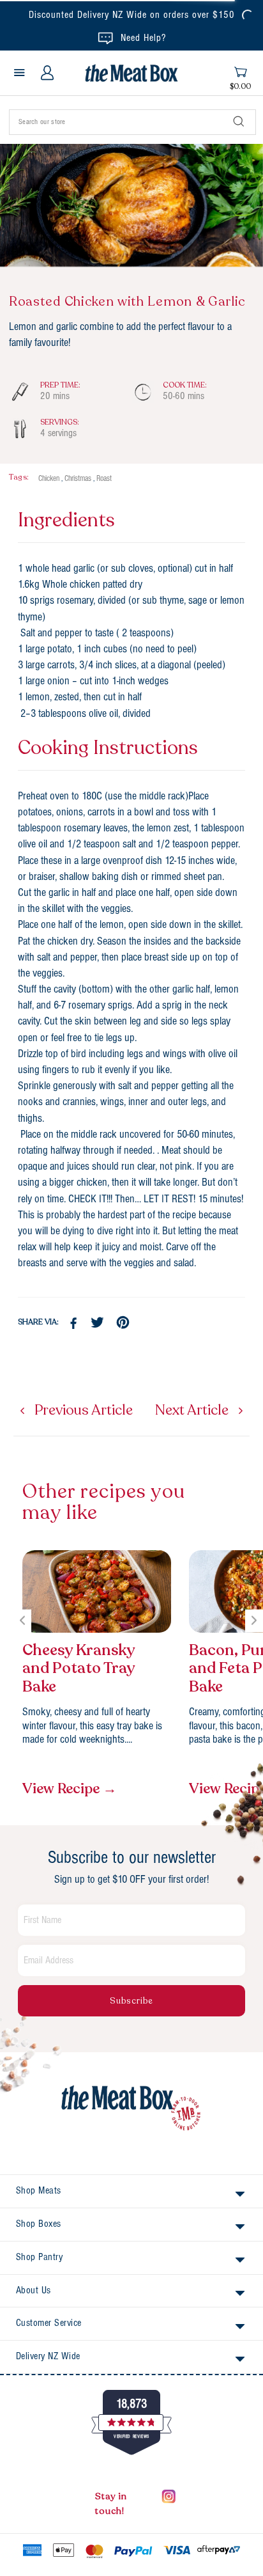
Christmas (78, 479)
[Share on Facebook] (73, 1323)
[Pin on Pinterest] (124, 1323)
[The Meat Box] (131, 2109)
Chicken (49, 479)
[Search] (239, 122)
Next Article (193, 1410)
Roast (104, 479)
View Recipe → (70, 1789)
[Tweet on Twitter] (99, 1323)
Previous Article (82, 1410)
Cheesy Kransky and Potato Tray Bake (79, 1669)
